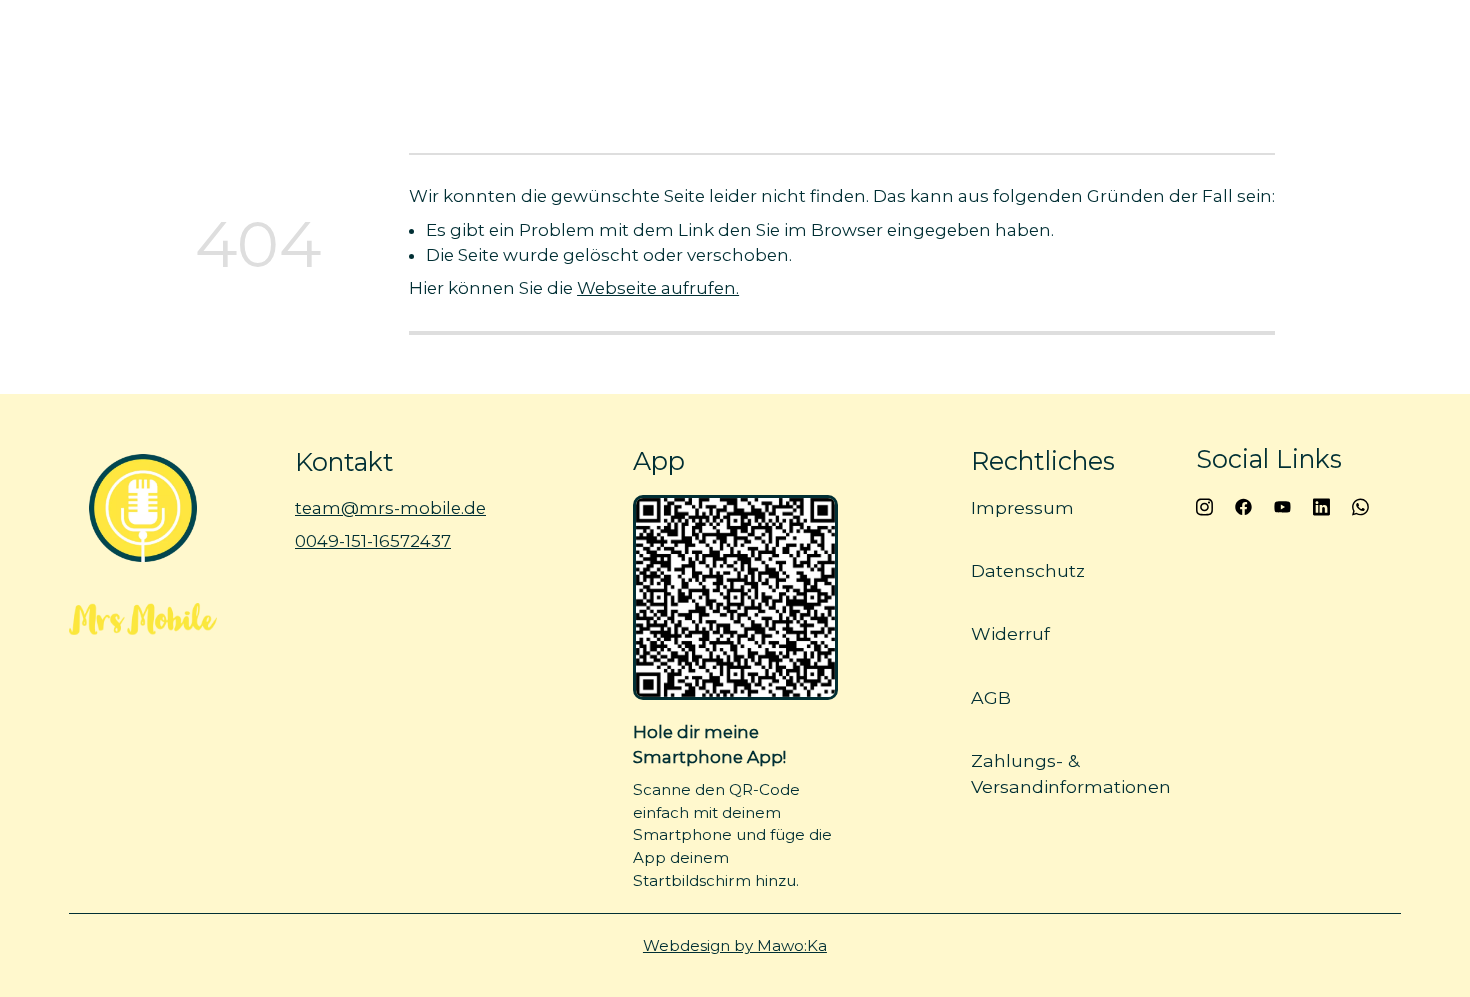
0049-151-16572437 (373, 541)
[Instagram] (1204, 505)
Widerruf (1010, 633)
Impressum (1022, 507)
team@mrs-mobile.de (390, 508)
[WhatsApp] (1360, 505)
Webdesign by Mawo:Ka (735, 945)
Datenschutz (1028, 570)
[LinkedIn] (1321, 505)
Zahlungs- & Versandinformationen (1071, 773)
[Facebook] (1243, 505)
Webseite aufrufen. (658, 288)
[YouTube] (1282, 505)
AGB (991, 697)
